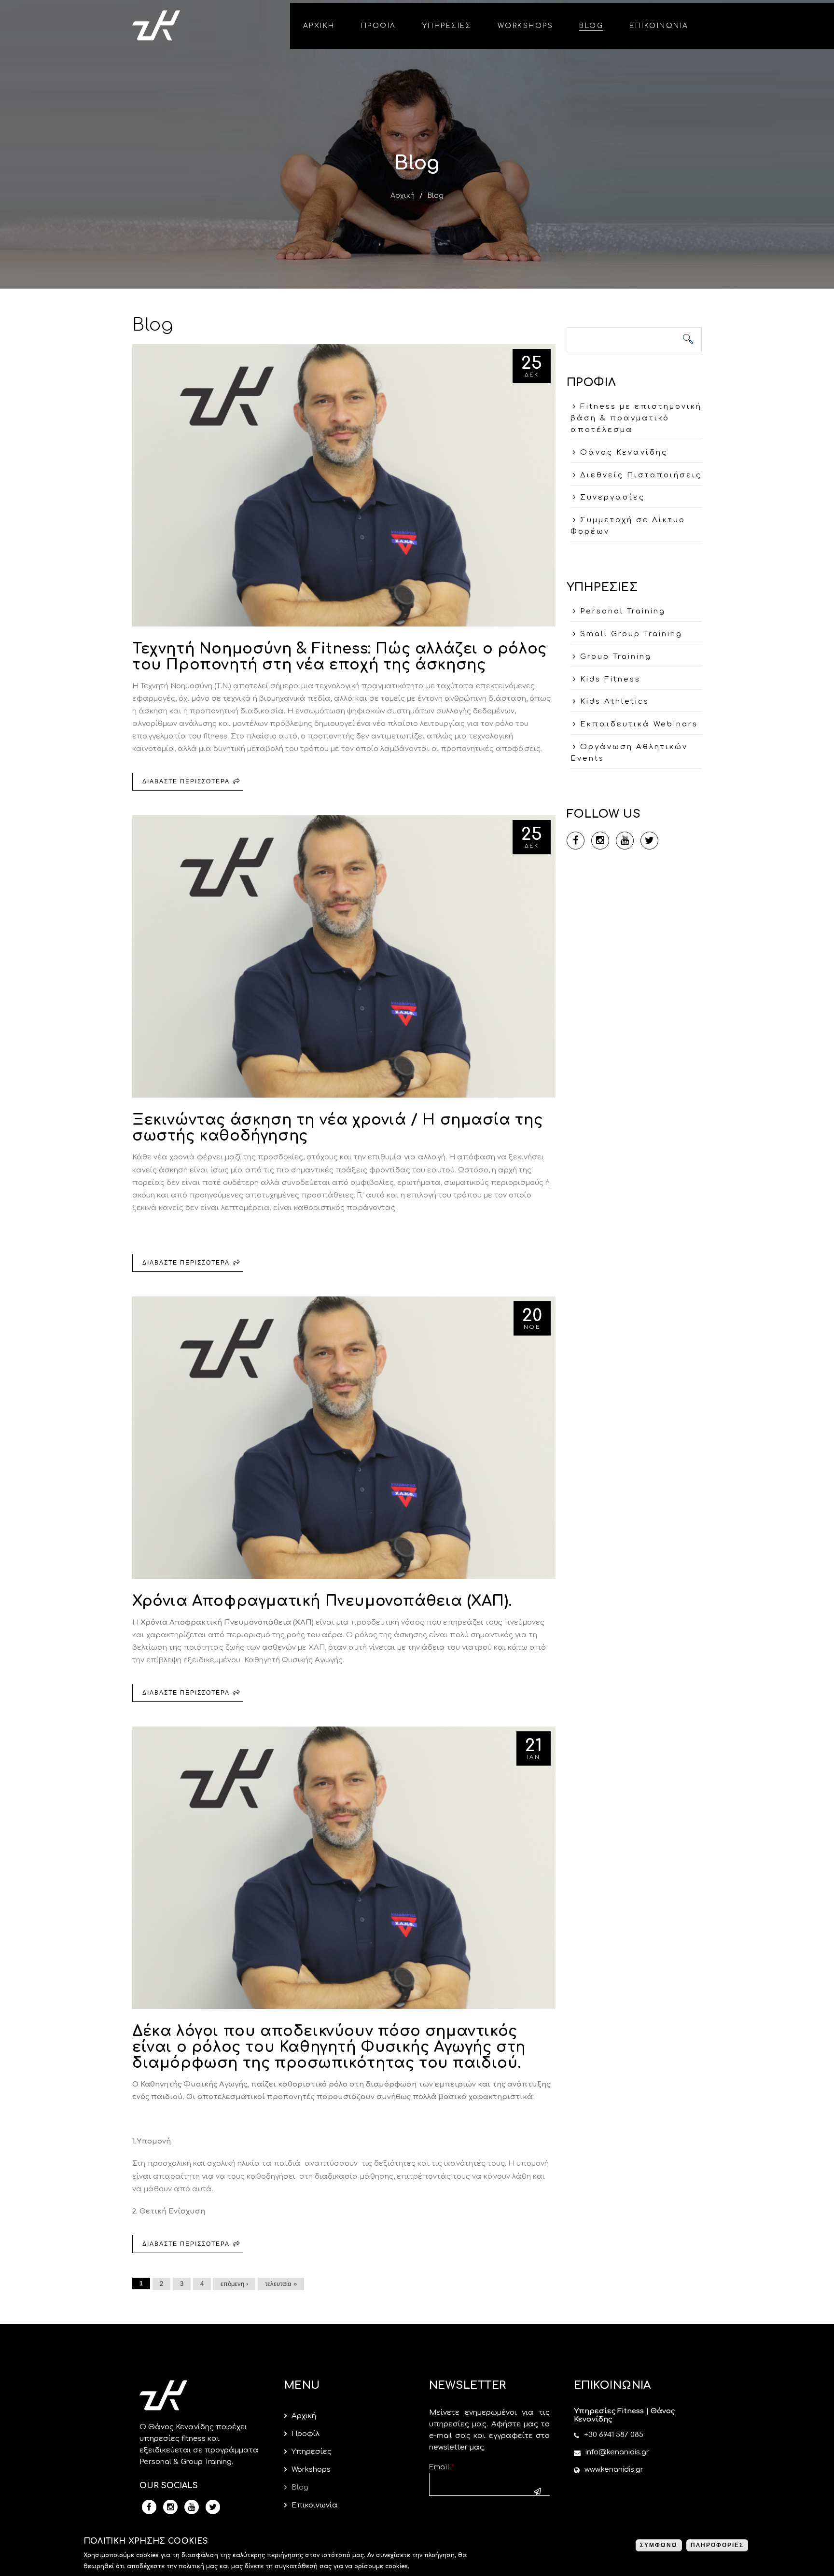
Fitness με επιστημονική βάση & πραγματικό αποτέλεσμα (636, 418)
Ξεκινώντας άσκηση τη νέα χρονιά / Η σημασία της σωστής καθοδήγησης (337, 1128)
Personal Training (623, 611)
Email (442, 2467)
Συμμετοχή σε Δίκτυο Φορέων (628, 526)
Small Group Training (631, 634)
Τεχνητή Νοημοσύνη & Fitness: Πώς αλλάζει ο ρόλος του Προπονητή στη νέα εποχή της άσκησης (340, 657)
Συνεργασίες (612, 497)
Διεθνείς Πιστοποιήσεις (641, 475)
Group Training (616, 657)
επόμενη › (234, 2284)
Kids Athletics (615, 702)
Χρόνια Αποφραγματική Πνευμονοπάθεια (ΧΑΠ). (322, 1601)
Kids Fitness (610, 679)
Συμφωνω (659, 2545)
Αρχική (403, 196)
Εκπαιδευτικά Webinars (639, 724)
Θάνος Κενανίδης (624, 453)
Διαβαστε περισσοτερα (193, 784)
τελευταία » (281, 2284)
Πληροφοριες (717, 2545)
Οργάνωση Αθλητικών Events (629, 753)
